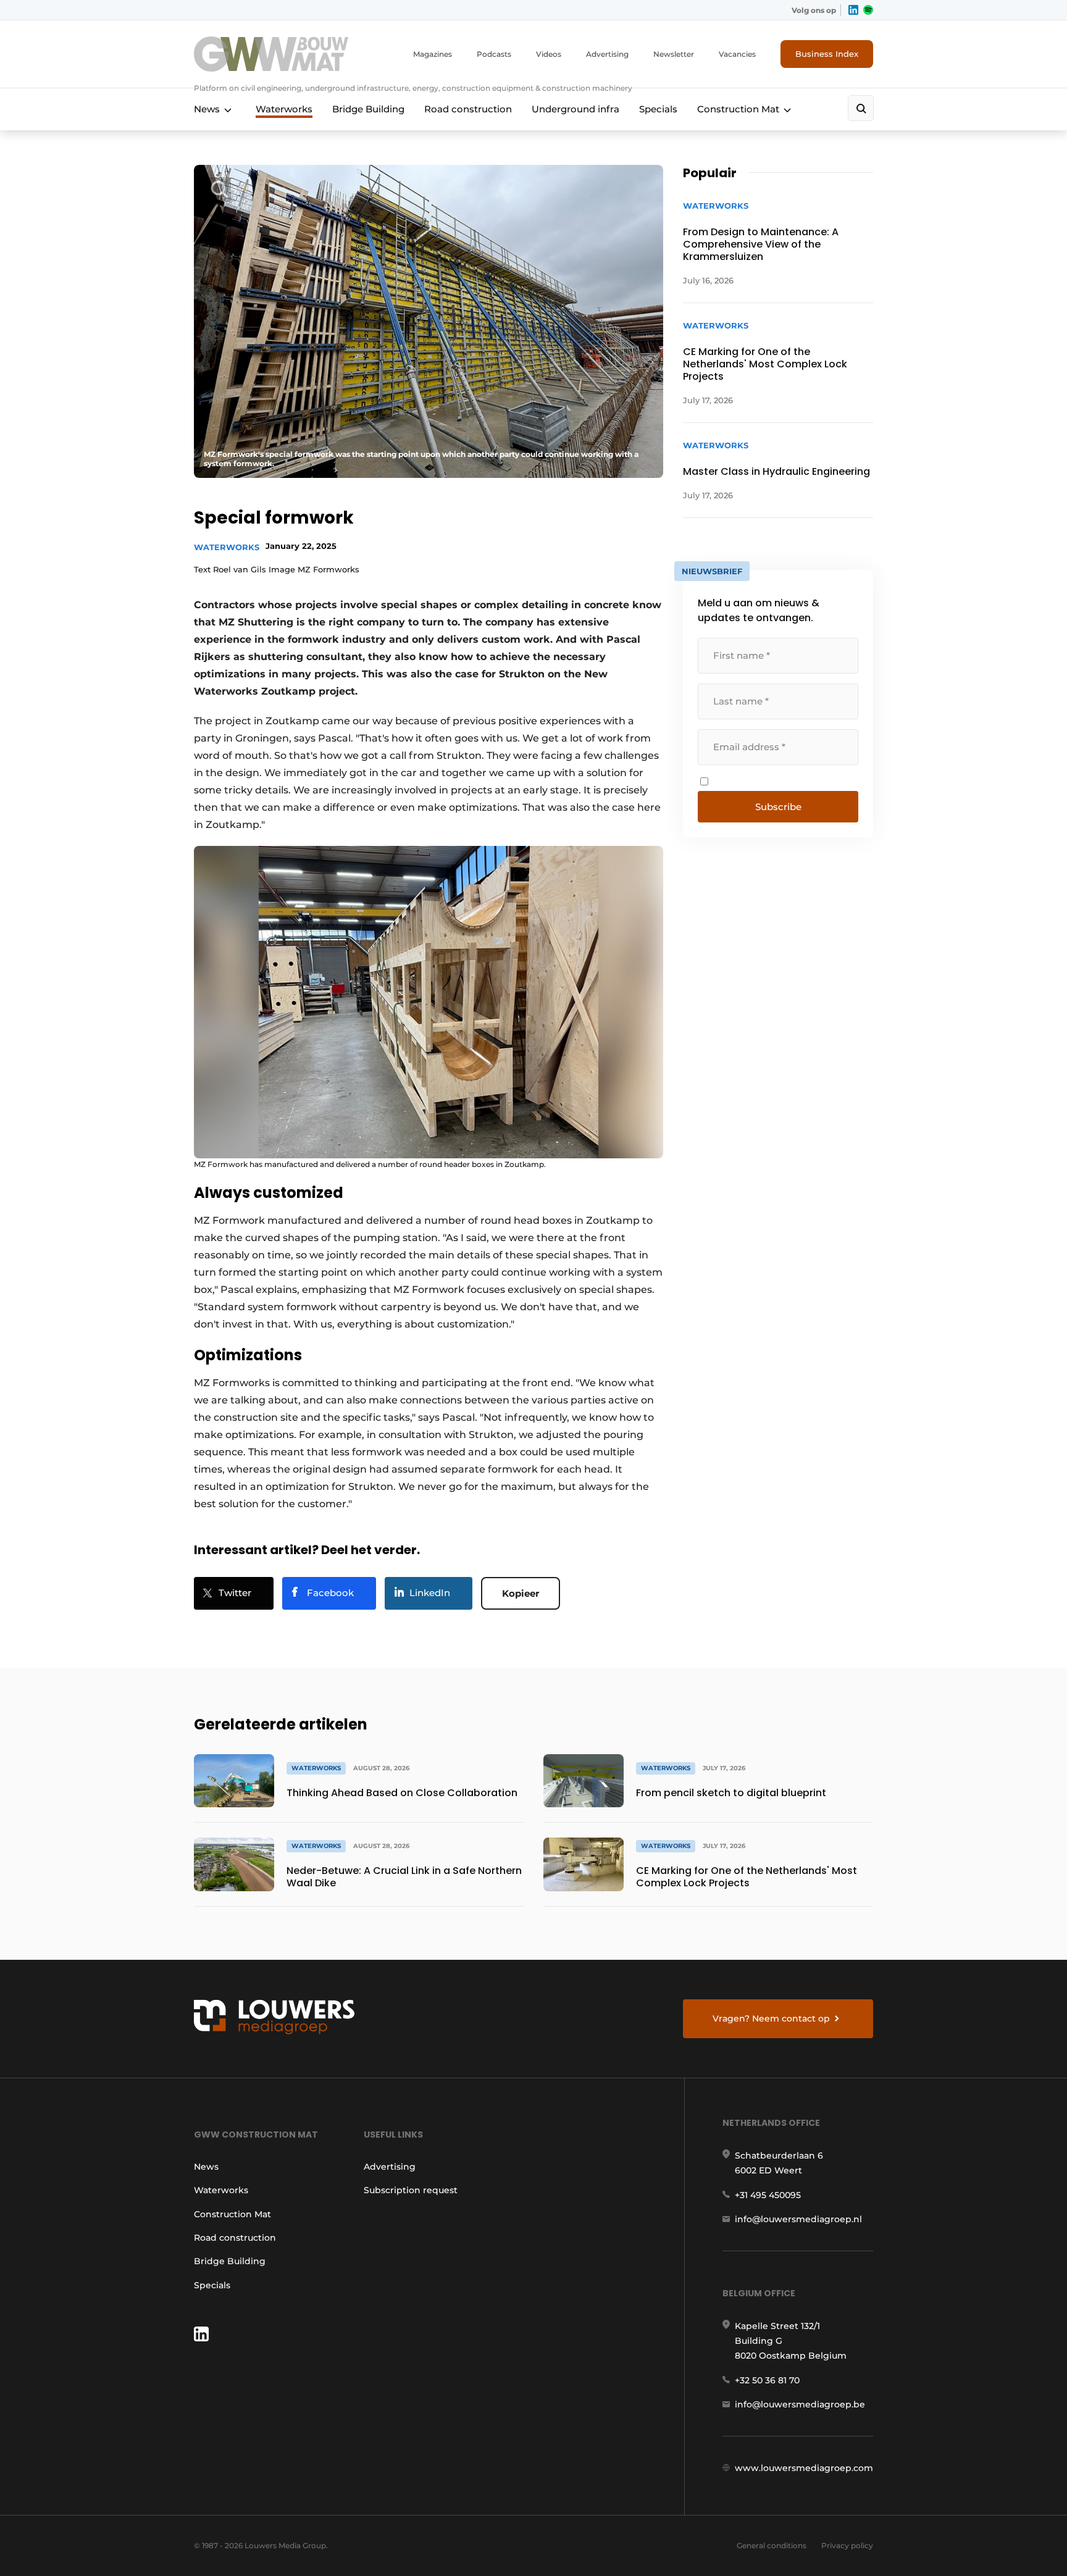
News (207, 109)
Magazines (433, 54)
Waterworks (284, 109)
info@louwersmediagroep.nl (798, 2219)
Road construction (468, 109)
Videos (549, 54)
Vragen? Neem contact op (771, 2018)
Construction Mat (738, 109)
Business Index (827, 54)
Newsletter (674, 54)
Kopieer (521, 1593)
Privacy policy (847, 2545)
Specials (658, 109)
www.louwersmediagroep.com (804, 2468)
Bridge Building (368, 109)
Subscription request (411, 2190)
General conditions (772, 2545)
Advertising (607, 54)
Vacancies (737, 54)
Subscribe (778, 807)
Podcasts (494, 54)
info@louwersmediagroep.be (800, 2404)
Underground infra (575, 109)
